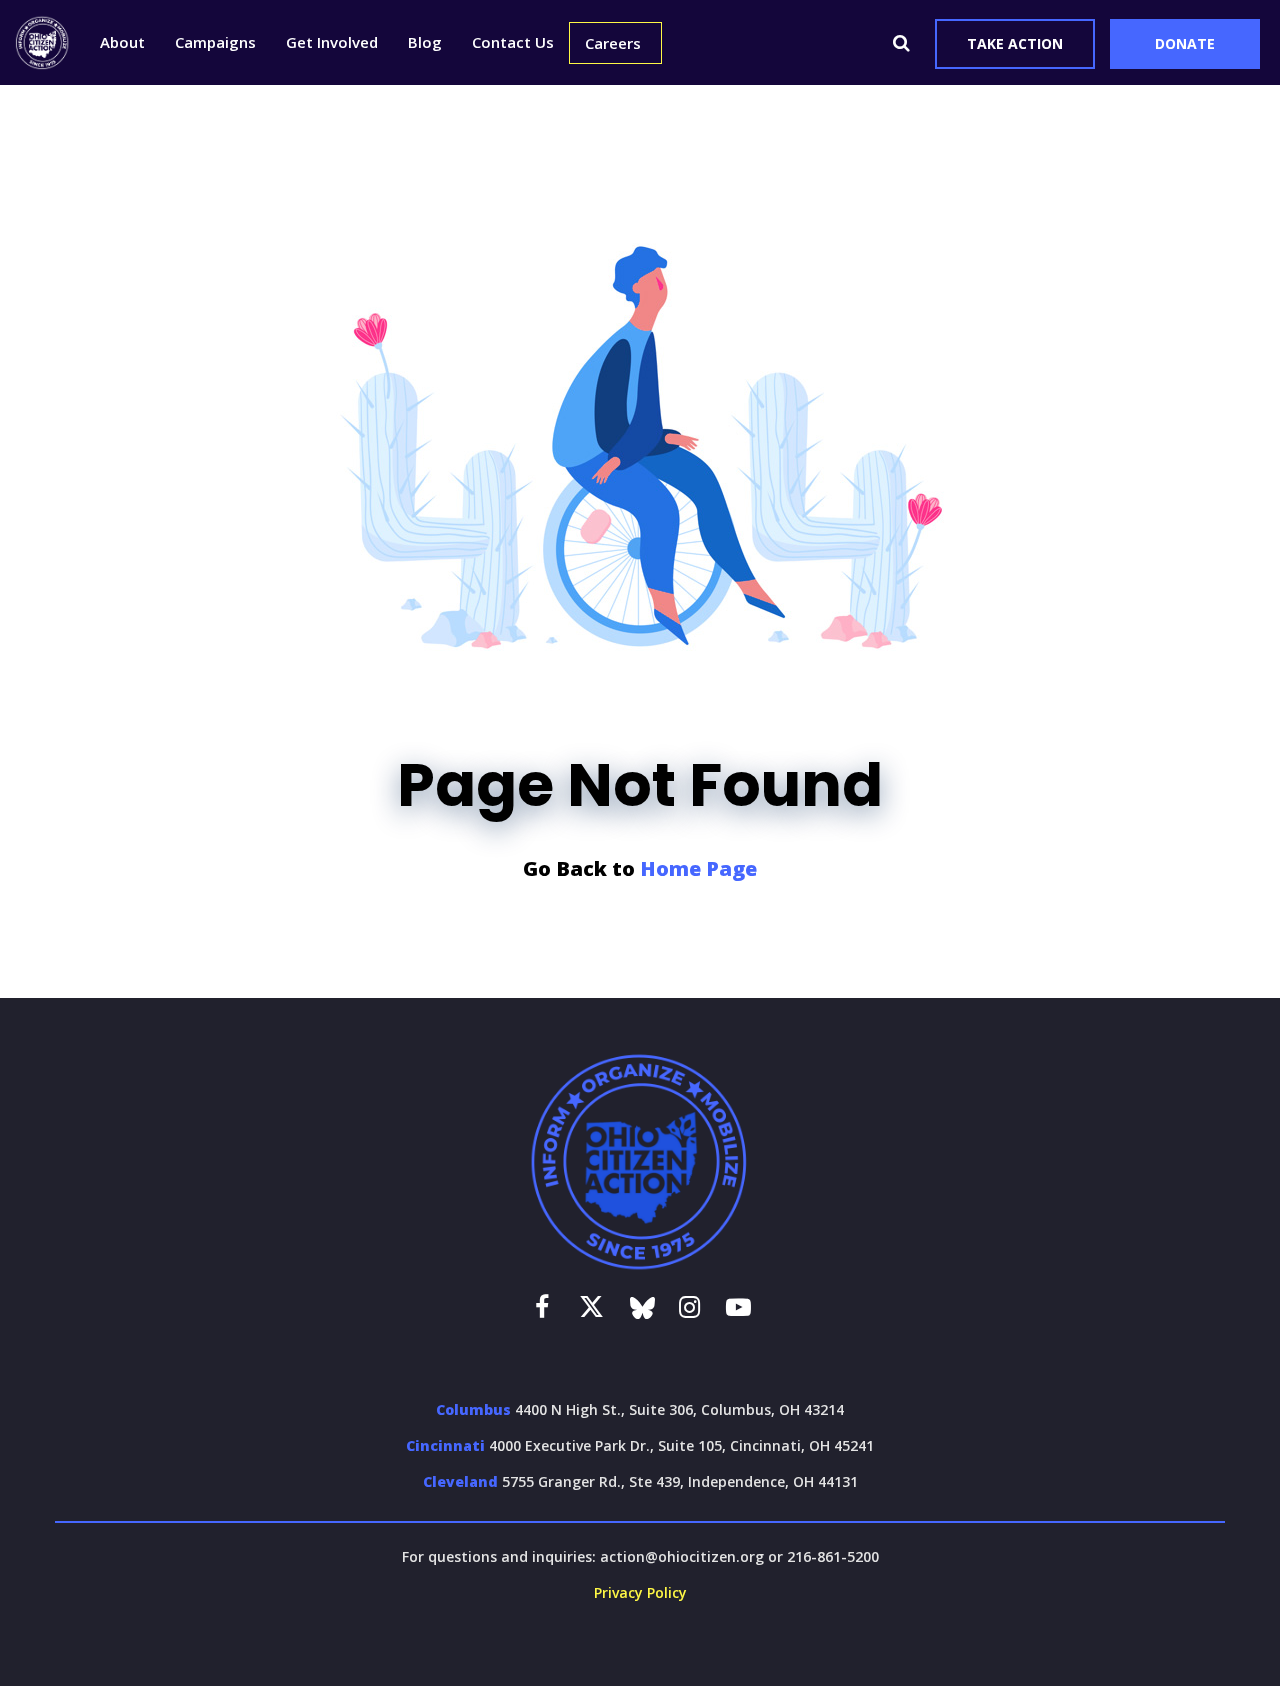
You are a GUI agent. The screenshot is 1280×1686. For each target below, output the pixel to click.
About (122, 42)
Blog (425, 42)
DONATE (1185, 43)
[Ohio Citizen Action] (42, 42)
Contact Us (513, 42)
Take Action (1015, 43)
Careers (613, 43)
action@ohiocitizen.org (682, 1556)
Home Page (698, 868)
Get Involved (332, 42)
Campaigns (215, 42)
